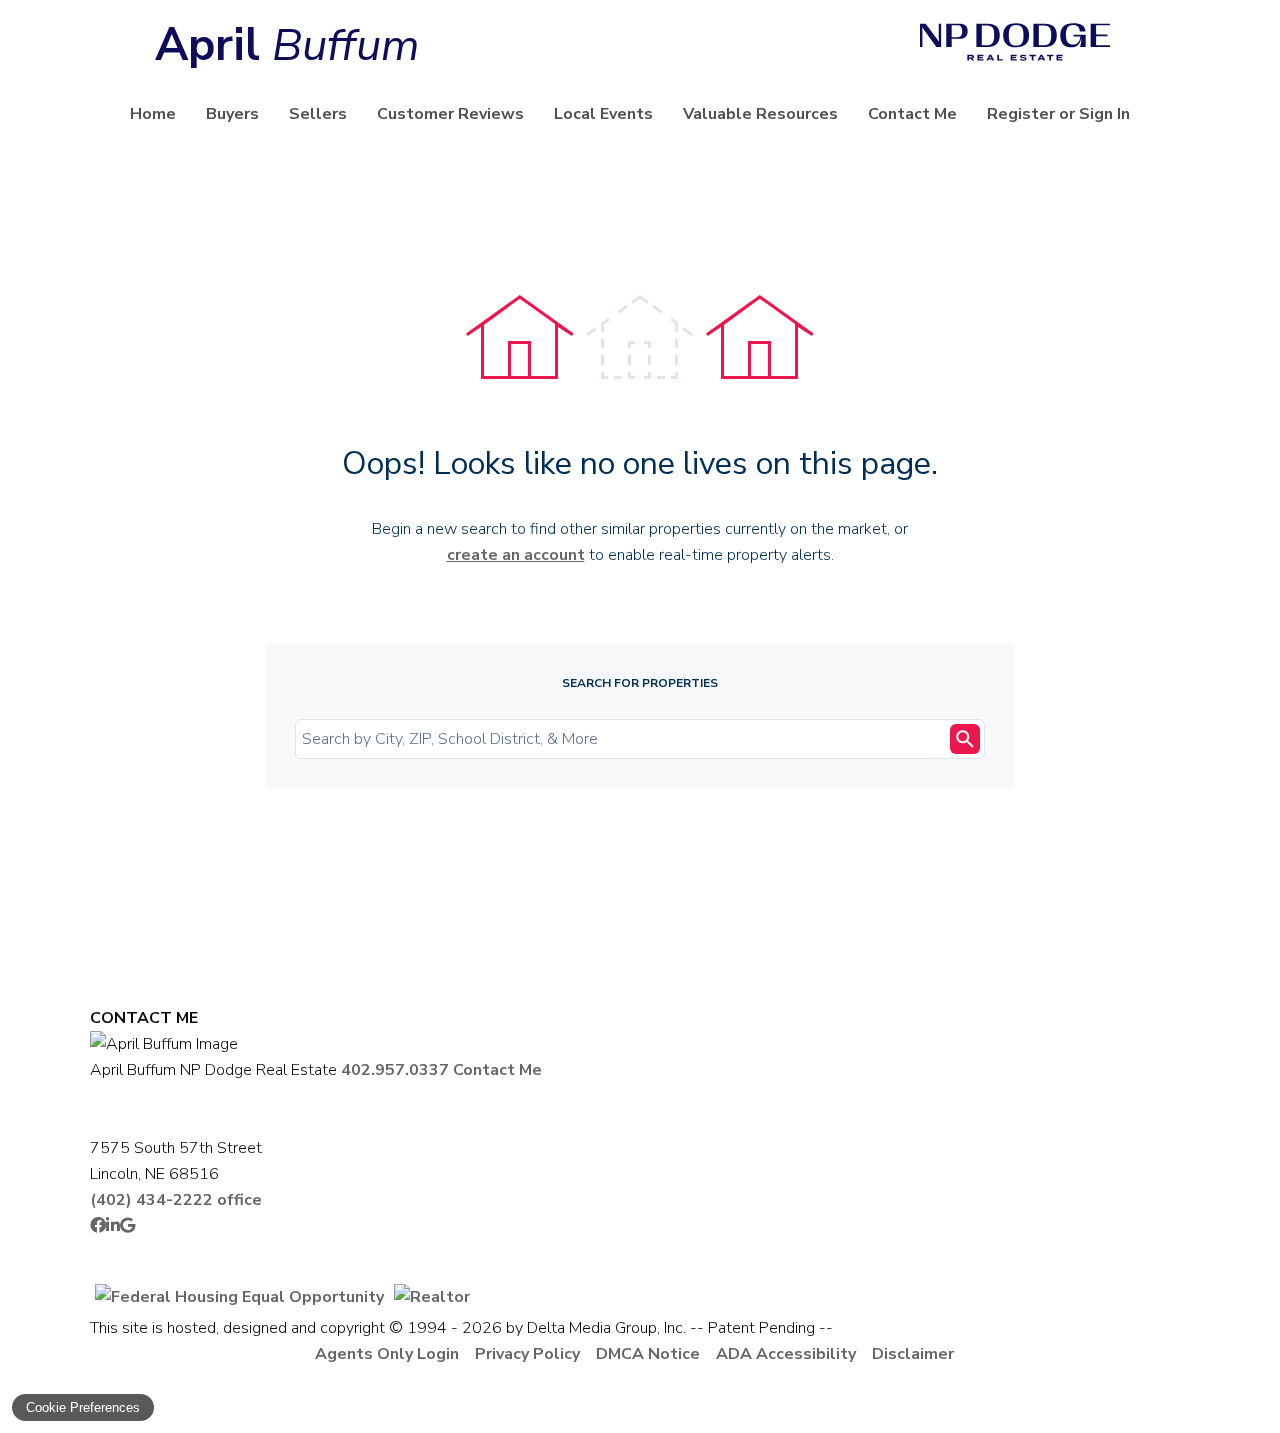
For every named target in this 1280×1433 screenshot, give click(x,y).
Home (153, 114)
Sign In (1104, 114)
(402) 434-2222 (176, 1200)
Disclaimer (913, 1354)
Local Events (603, 114)
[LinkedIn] (113, 1226)
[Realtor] (432, 1297)
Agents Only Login (387, 1354)
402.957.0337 (395, 1070)
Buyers (232, 114)
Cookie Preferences (83, 1407)
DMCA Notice (648, 1354)
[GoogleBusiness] (127, 1226)
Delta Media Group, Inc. (606, 1328)
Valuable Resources (760, 114)
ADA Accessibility (786, 1354)
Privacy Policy (527, 1354)
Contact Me (912, 114)
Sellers (318, 114)
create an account (516, 555)
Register (1021, 114)
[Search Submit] (965, 739)
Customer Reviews (450, 114)
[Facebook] (98, 1226)
